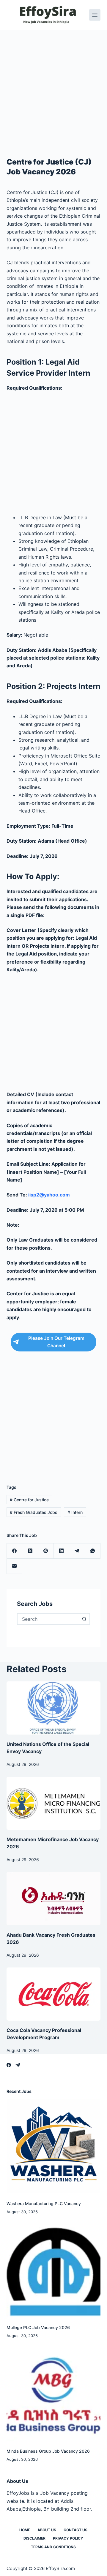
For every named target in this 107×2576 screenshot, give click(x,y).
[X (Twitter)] (30, 1551)
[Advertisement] (53, 86)
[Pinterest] (46, 1551)
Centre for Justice (29, 1500)
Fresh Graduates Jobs (34, 1512)
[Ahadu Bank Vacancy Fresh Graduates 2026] (54, 1898)
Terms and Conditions (53, 2547)
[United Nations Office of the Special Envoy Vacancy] (54, 1708)
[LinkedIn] (61, 1551)
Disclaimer (34, 2538)
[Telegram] (77, 1551)
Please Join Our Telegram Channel (56, 1342)
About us (47, 2530)
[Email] (15, 1566)
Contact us (75, 2530)
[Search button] (84, 1619)
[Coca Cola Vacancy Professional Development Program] (54, 1994)
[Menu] (95, 15)
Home (25, 2530)
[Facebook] (15, 1551)
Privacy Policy (68, 2538)
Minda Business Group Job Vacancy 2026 (48, 2451)
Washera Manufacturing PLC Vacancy (44, 2203)
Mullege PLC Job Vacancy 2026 (38, 2327)
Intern (75, 1512)
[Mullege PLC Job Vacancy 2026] (54, 2270)
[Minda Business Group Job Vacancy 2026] (54, 2393)
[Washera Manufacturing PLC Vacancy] (54, 2146)
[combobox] (48, 1619)
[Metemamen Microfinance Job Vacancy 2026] (54, 1803)
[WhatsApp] (93, 1551)
